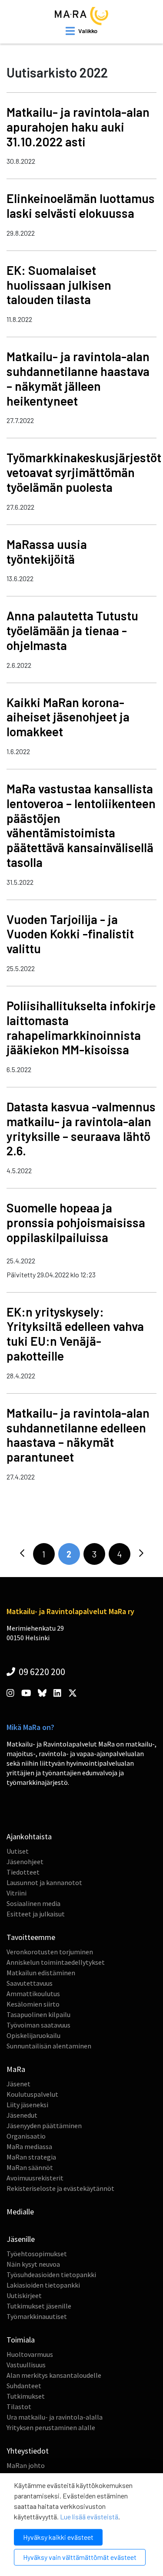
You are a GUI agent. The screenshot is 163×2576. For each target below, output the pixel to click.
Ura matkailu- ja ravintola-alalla (55, 2417)
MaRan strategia (31, 2157)
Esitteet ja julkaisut (36, 1914)
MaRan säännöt (30, 2167)
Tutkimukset (26, 2396)
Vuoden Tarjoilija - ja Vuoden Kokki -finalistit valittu (70, 934)
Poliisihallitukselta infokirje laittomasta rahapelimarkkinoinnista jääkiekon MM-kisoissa (81, 1027)
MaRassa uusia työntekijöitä (47, 552)
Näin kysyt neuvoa (33, 2264)
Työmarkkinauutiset (37, 2316)
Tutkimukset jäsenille (39, 2306)
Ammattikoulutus (33, 1994)
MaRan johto (26, 2465)
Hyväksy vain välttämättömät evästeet (80, 2557)
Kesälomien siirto (33, 2004)
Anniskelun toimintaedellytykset (56, 1962)
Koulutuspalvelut (32, 2094)
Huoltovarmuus (30, 2354)
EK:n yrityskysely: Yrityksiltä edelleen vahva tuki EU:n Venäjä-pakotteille (75, 1334)
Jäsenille (21, 2239)
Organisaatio (26, 2136)
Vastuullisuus (26, 2365)
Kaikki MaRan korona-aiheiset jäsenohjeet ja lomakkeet (68, 717)
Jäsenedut (22, 2115)
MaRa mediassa (29, 2146)
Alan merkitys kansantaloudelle (54, 2375)
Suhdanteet (24, 2386)
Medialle (20, 2212)
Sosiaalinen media (33, 1903)
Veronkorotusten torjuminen (50, 1952)
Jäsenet (18, 2084)
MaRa (16, 2069)
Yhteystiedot (28, 2451)
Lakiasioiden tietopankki (43, 2285)
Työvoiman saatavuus (38, 2025)
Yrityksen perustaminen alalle (51, 2427)
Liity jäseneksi (27, 2105)
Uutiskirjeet (24, 2295)
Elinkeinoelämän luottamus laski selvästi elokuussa (81, 206)
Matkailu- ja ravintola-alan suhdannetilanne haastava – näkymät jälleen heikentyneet (78, 378)
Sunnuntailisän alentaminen (49, 2046)
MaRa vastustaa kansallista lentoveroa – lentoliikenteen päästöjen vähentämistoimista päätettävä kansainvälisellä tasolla (81, 825)
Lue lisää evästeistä (89, 2517)
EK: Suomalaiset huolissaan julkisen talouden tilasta (59, 285)
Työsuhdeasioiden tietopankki (51, 2275)
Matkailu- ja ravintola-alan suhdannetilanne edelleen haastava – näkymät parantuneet (78, 1435)
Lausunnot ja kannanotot (44, 1882)
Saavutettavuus (30, 1983)
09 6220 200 (41, 1672)
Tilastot (19, 2407)
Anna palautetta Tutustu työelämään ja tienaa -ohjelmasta (72, 630)
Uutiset (18, 1851)
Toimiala (21, 2340)
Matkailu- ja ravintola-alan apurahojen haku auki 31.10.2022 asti (78, 127)
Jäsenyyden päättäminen (44, 2126)
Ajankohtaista (29, 1836)
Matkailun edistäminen (41, 1973)
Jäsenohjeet (25, 1862)
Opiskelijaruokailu (33, 2035)
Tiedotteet (23, 1872)
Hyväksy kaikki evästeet (58, 2537)
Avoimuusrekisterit (35, 2178)
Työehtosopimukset (37, 2254)
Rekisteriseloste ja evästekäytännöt (60, 2188)
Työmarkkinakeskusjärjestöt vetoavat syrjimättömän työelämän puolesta (84, 472)
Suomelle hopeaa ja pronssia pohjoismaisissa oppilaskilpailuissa (76, 1222)
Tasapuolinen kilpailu (38, 2014)
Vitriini (17, 1893)
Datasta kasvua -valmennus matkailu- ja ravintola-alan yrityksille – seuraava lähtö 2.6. (81, 1129)
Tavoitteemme (31, 1937)
